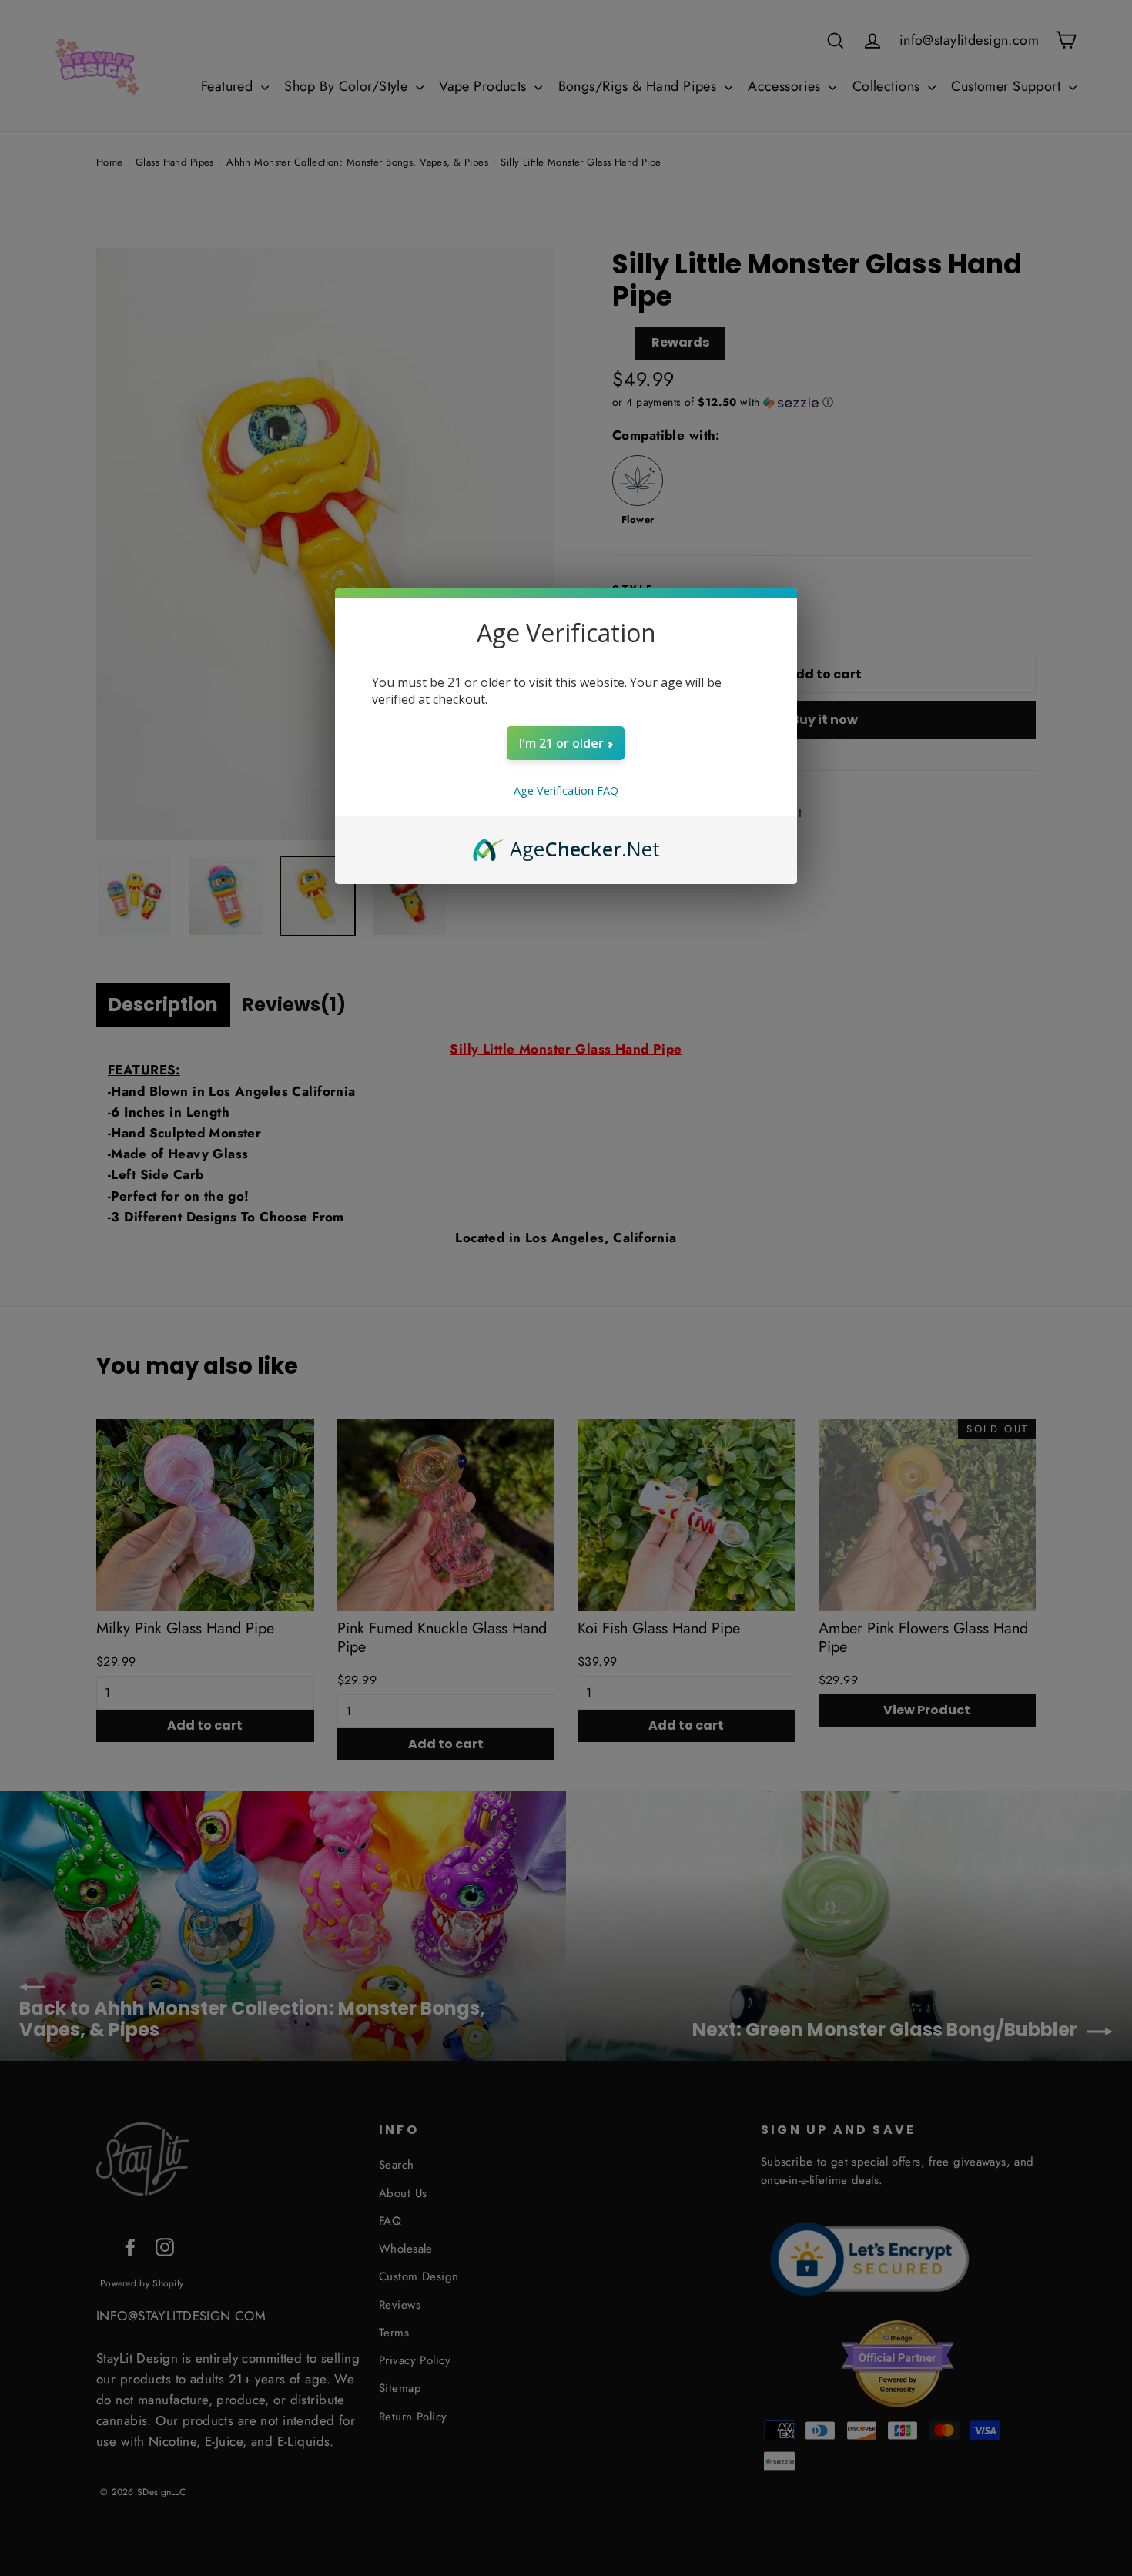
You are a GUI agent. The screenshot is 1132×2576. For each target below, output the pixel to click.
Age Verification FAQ (566, 791)
